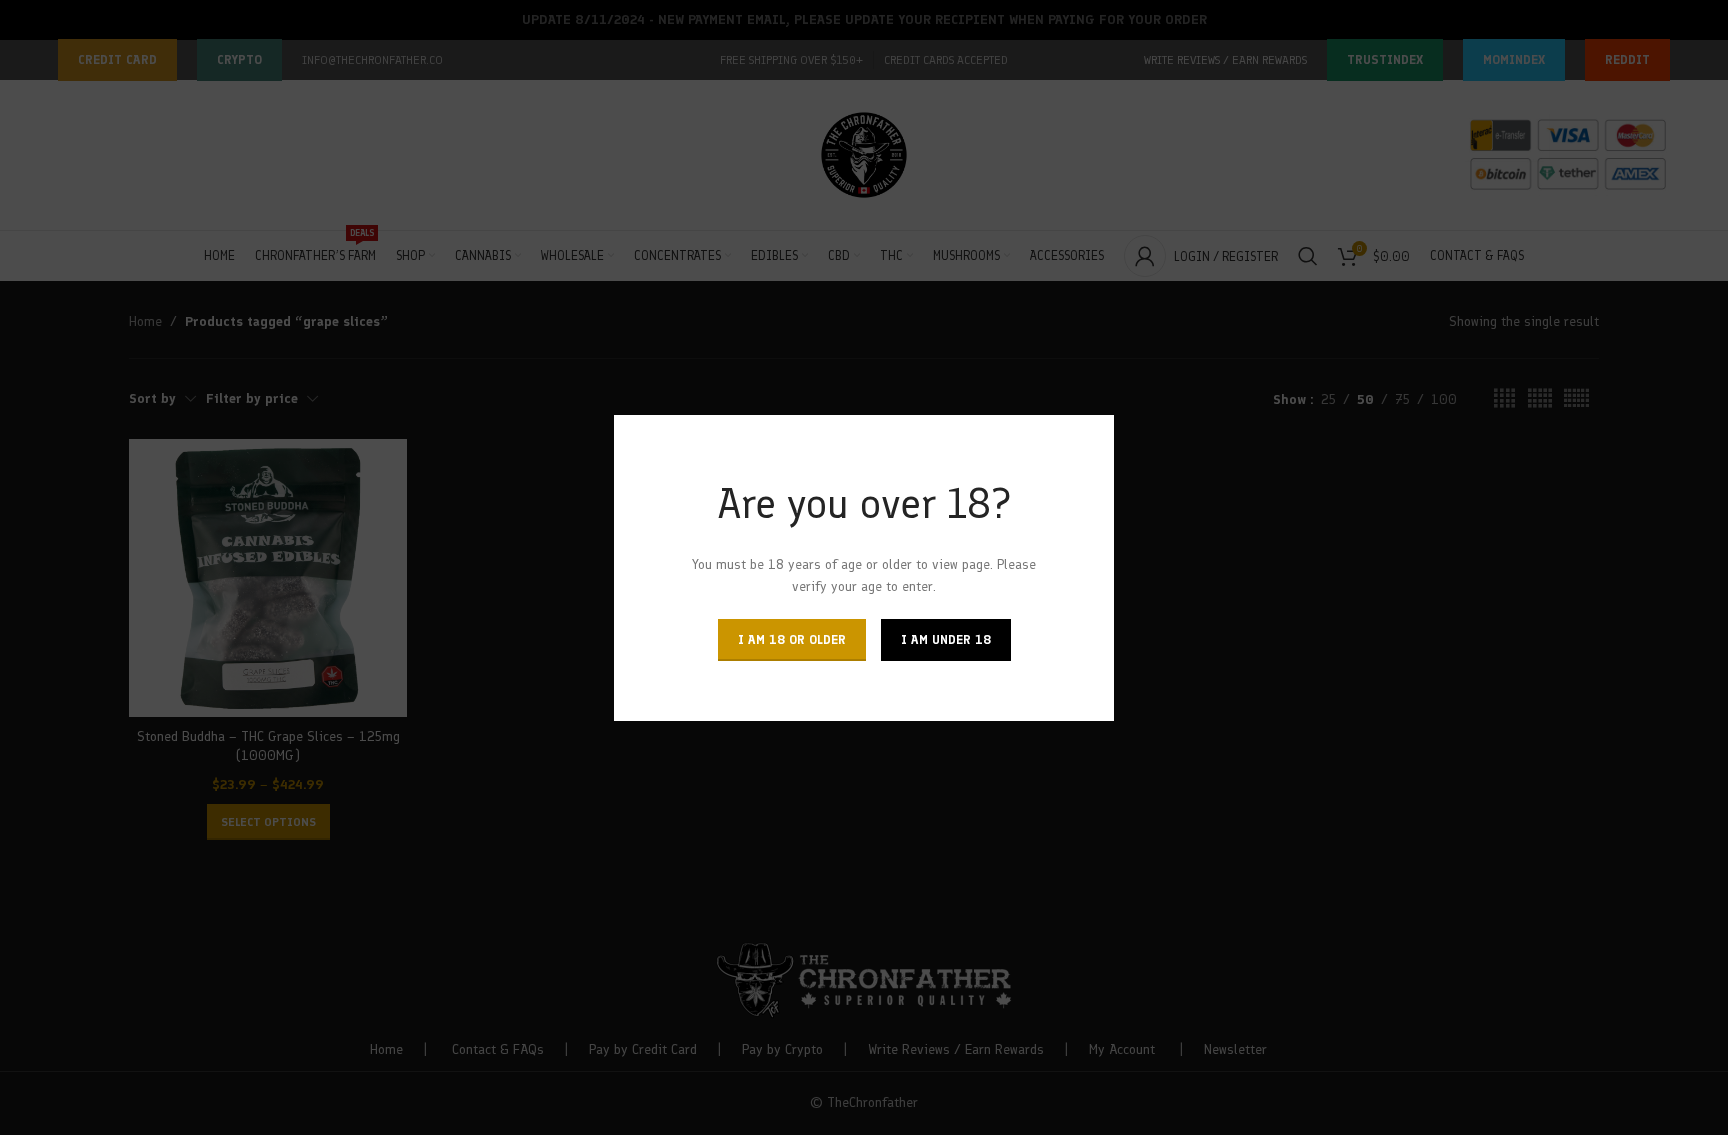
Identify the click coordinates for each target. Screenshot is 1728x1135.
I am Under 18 (946, 638)
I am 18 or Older (792, 638)
